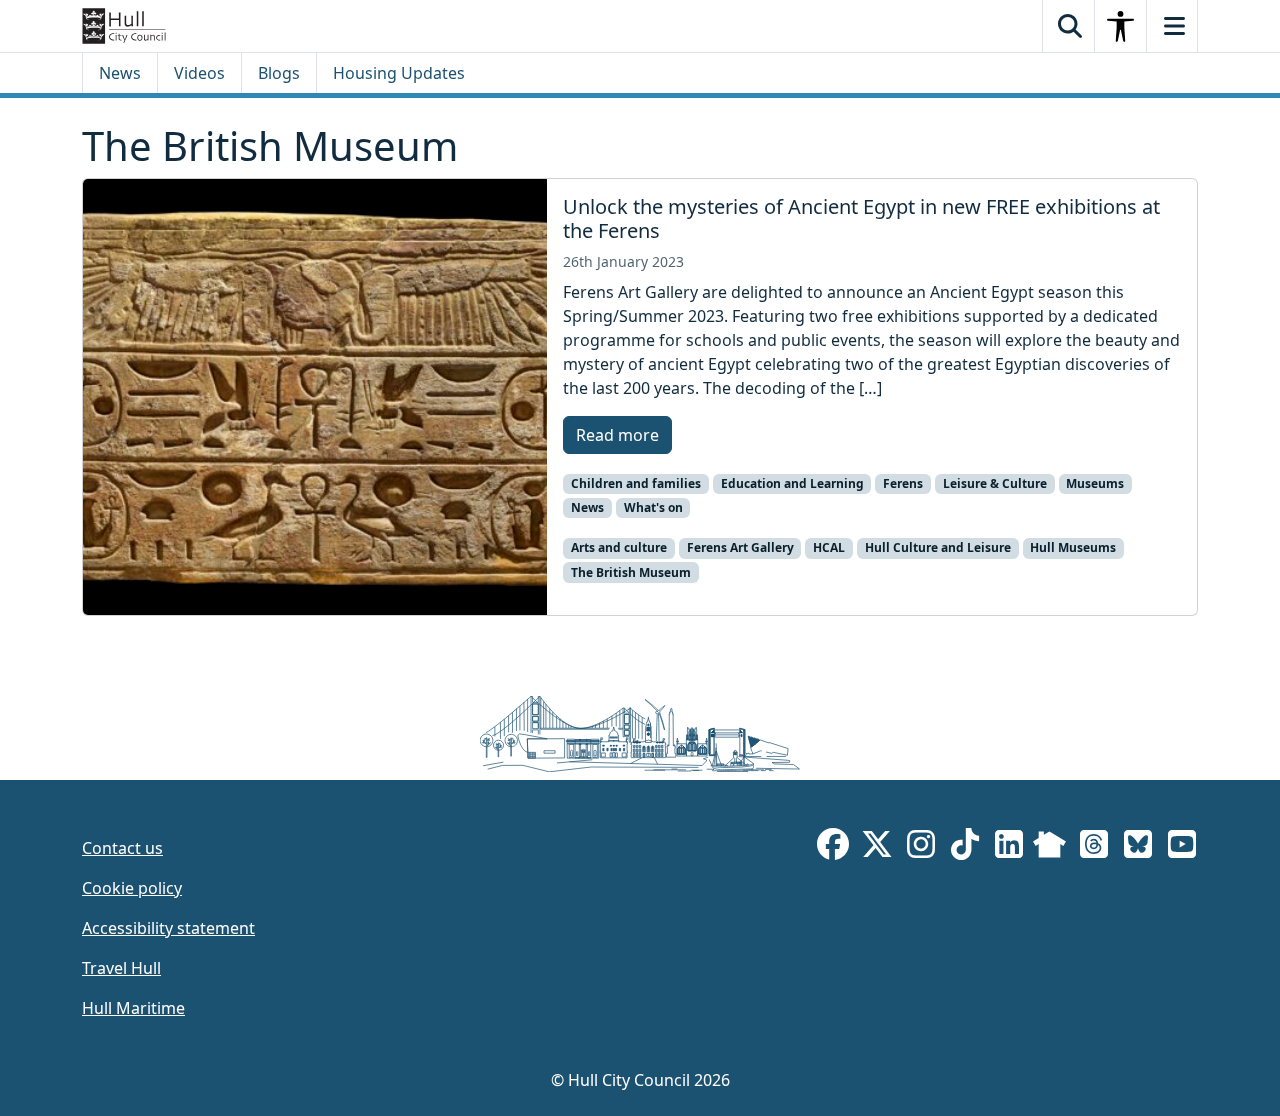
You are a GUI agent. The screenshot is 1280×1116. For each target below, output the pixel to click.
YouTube (1182, 847)
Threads (1094, 847)
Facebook (833, 847)
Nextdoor (1049, 847)
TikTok (965, 847)
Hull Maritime (133, 1008)
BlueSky (1138, 847)
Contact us (122, 848)
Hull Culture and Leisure (938, 547)
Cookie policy (132, 888)
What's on (653, 507)
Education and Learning (792, 483)
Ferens (903, 483)
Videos (199, 73)
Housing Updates (399, 73)
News (120, 73)
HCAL (829, 547)
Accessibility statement (168, 928)
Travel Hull (121, 968)
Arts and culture (619, 547)
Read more (617, 435)
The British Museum (631, 572)
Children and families (636, 483)
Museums (1095, 483)
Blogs (279, 73)
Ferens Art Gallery (740, 547)
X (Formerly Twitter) (877, 847)
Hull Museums (1073, 547)
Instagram (921, 847)
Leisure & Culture (995, 483)
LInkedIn (1009, 847)
